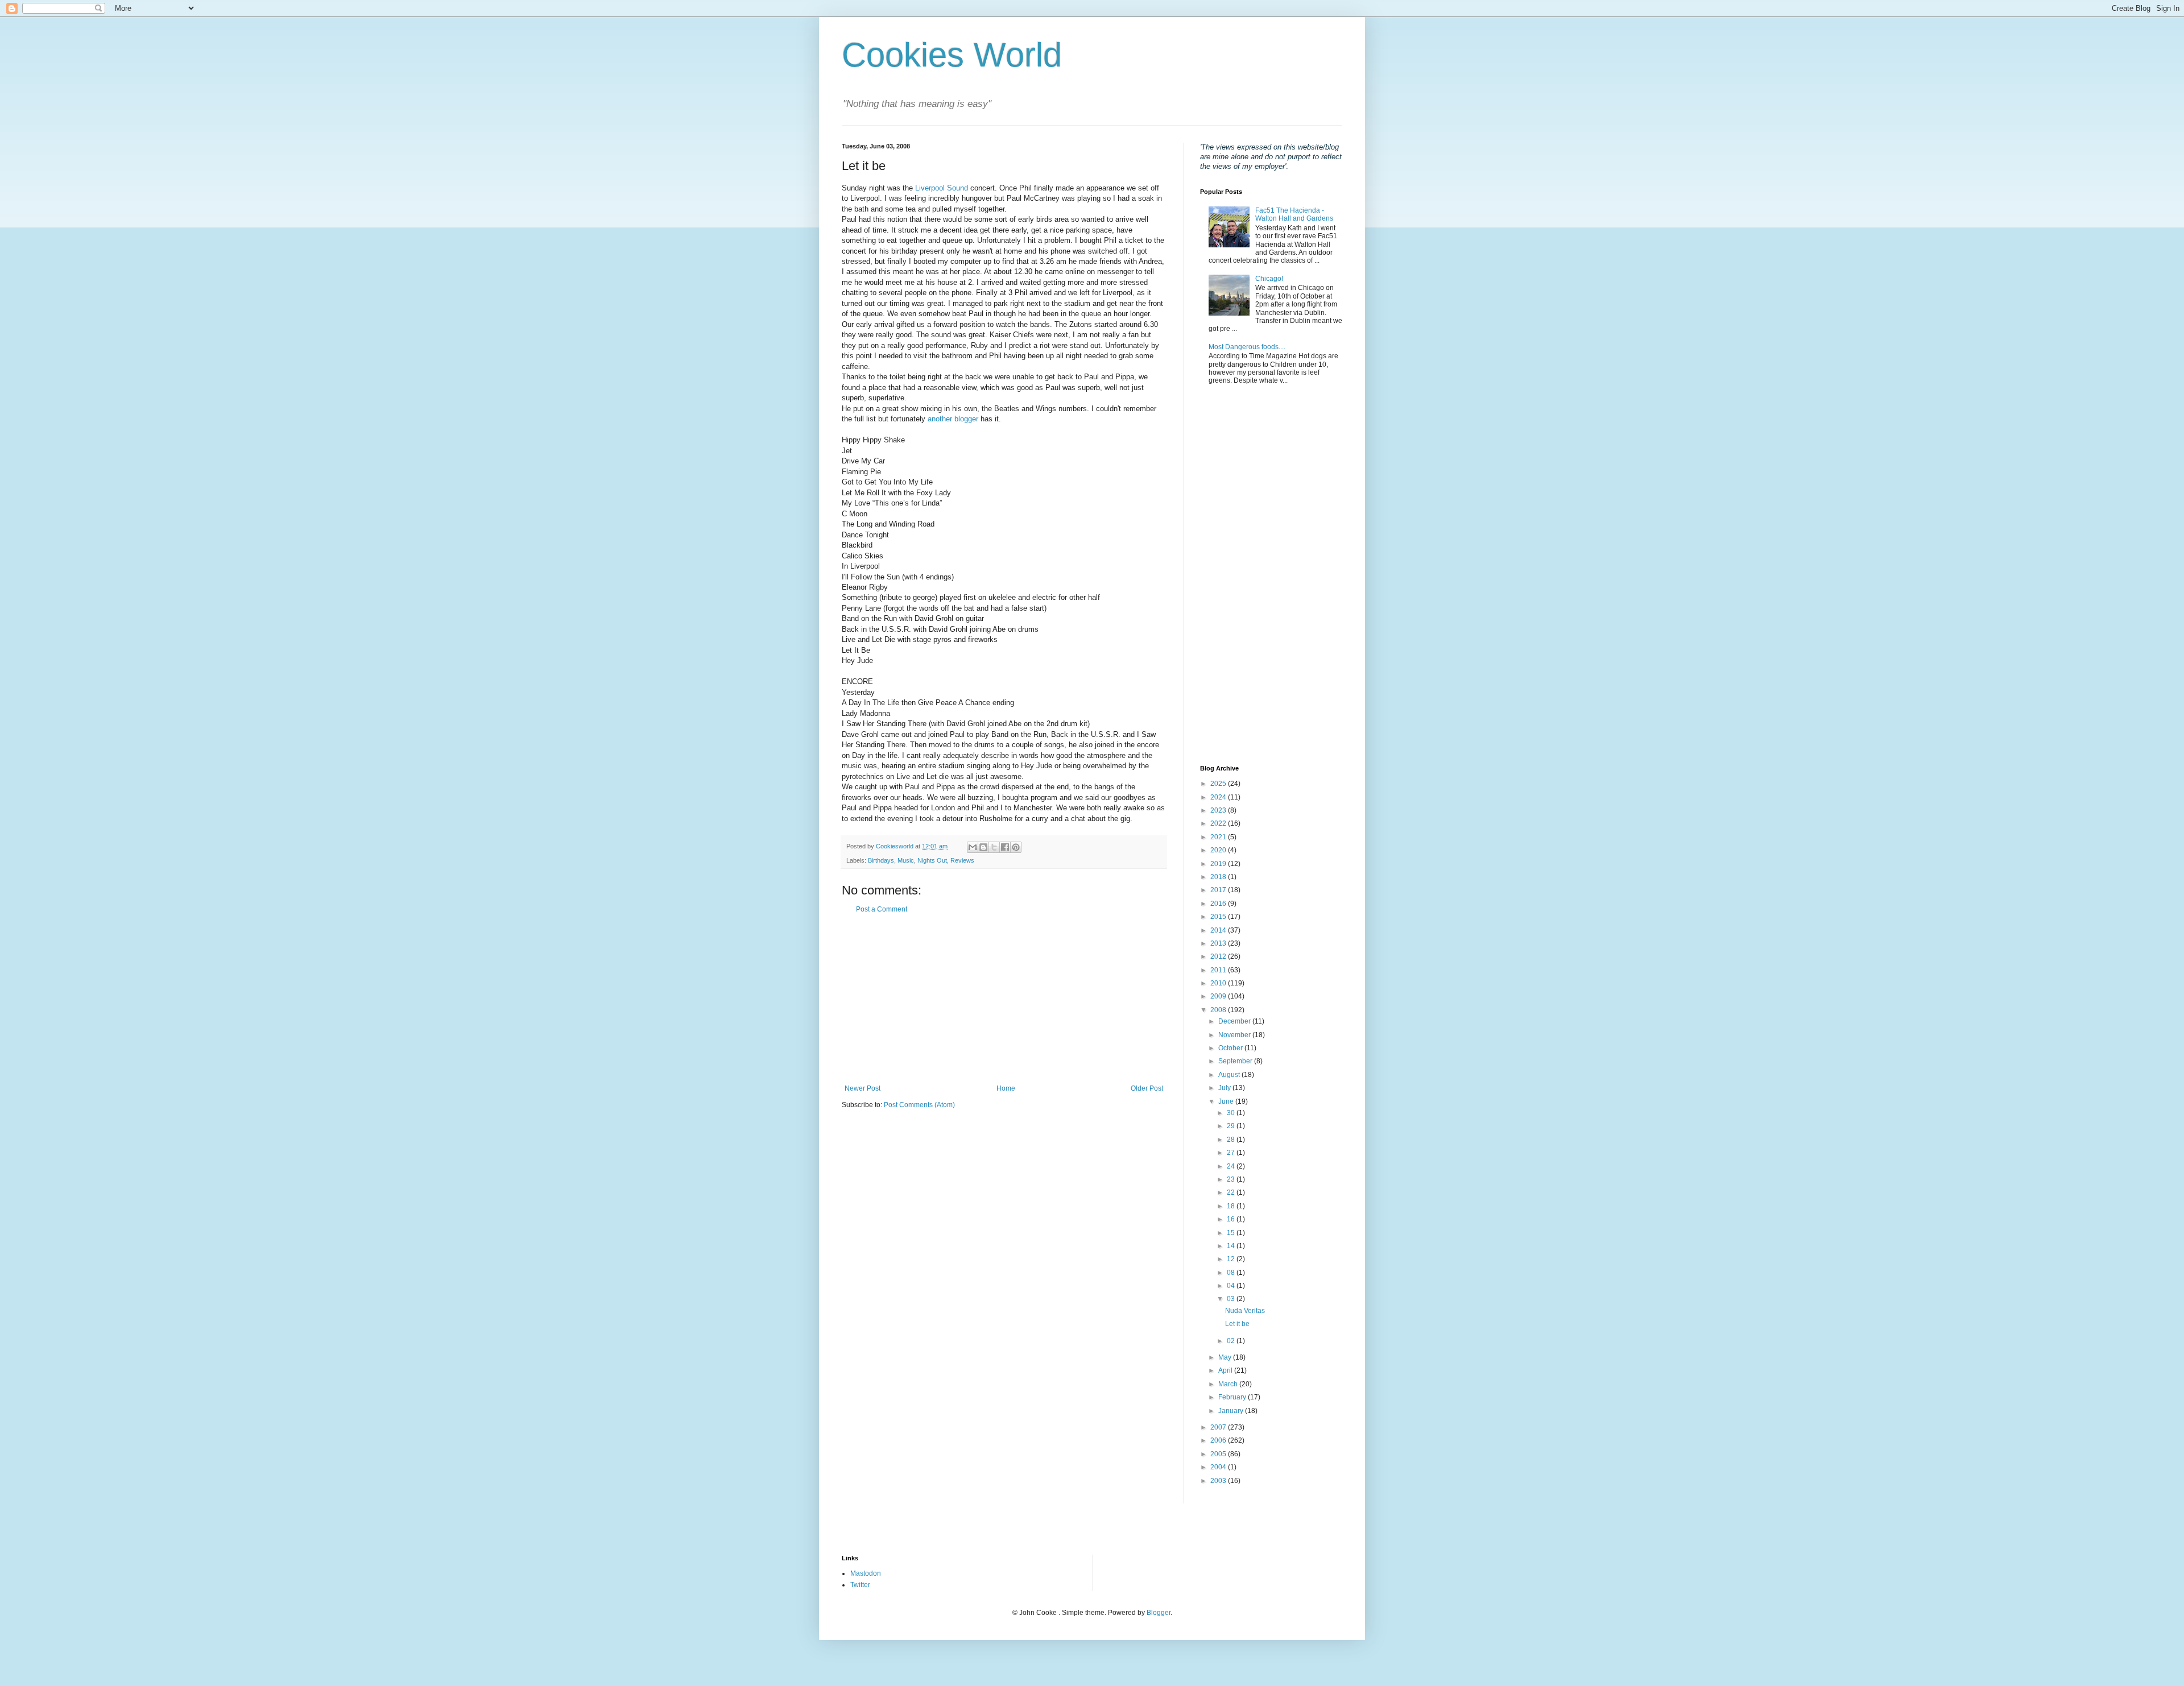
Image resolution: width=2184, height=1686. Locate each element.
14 (1232, 1246)
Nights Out (932, 860)
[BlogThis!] (983, 847)
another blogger (953, 419)
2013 (1219, 943)
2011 (1219, 970)
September (1236, 1061)
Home (1006, 1088)
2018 (1219, 877)
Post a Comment (882, 909)
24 (1232, 1166)
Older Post (1147, 1088)
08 (1232, 1273)
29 (1232, 1126)
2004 (1219, 1467)
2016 (1219, 904)
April (1226, 1370)
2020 (1219, 850)
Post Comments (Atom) (919, 1105)
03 (1232, 1299)
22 (1232, 1192)
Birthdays (881, 860)
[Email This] (973, 847)
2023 (1219, 810)
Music (906, 860)
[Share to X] (994, 847)
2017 (1219, 890)
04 (1232, 1286)
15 (1232, 1233)
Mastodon (866, 1573)
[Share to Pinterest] (1016, 847)
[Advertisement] (1004, 999)
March (1229, 1384)
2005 (1219, 1454)
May (1226, 1357)
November (1235, 1035)
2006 (1219, 1440)
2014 (1219, 930)
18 (1232, 1206)
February (1233, 1397)
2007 (1219, 1427)
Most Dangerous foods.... (1247, 347)
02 (1232, 1341)
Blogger (1159, 1613)
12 (1232, 1259)
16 (1232, 1219)
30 (1232, 1113)
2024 (1219, 797)
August (1230, 1075)
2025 (1219, 784)
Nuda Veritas (1245, 1311)
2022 (1219, 823)
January (1232, 1411)
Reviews (962, 860)
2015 (1219, 917)
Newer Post (863, 1088)
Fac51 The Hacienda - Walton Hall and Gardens (1294, 214)
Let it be (1237, 1324)
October (1231, 1048)
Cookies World (952, 55)
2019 (1219, 864)
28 (1232, 1140)
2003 (1219, 1481)
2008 (1219, 1010)
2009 (1219, 996)
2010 (1219, 983)
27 (1232, 1153)
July (1225, 1088)
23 (1232, 1179)
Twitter (860, 1585)
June (1227, 1101)
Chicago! (1269, 279)
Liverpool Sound (943, 188)
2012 (1219, 956)
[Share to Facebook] (1005, 847)
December (1235, 1021)
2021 (1219, 837)
